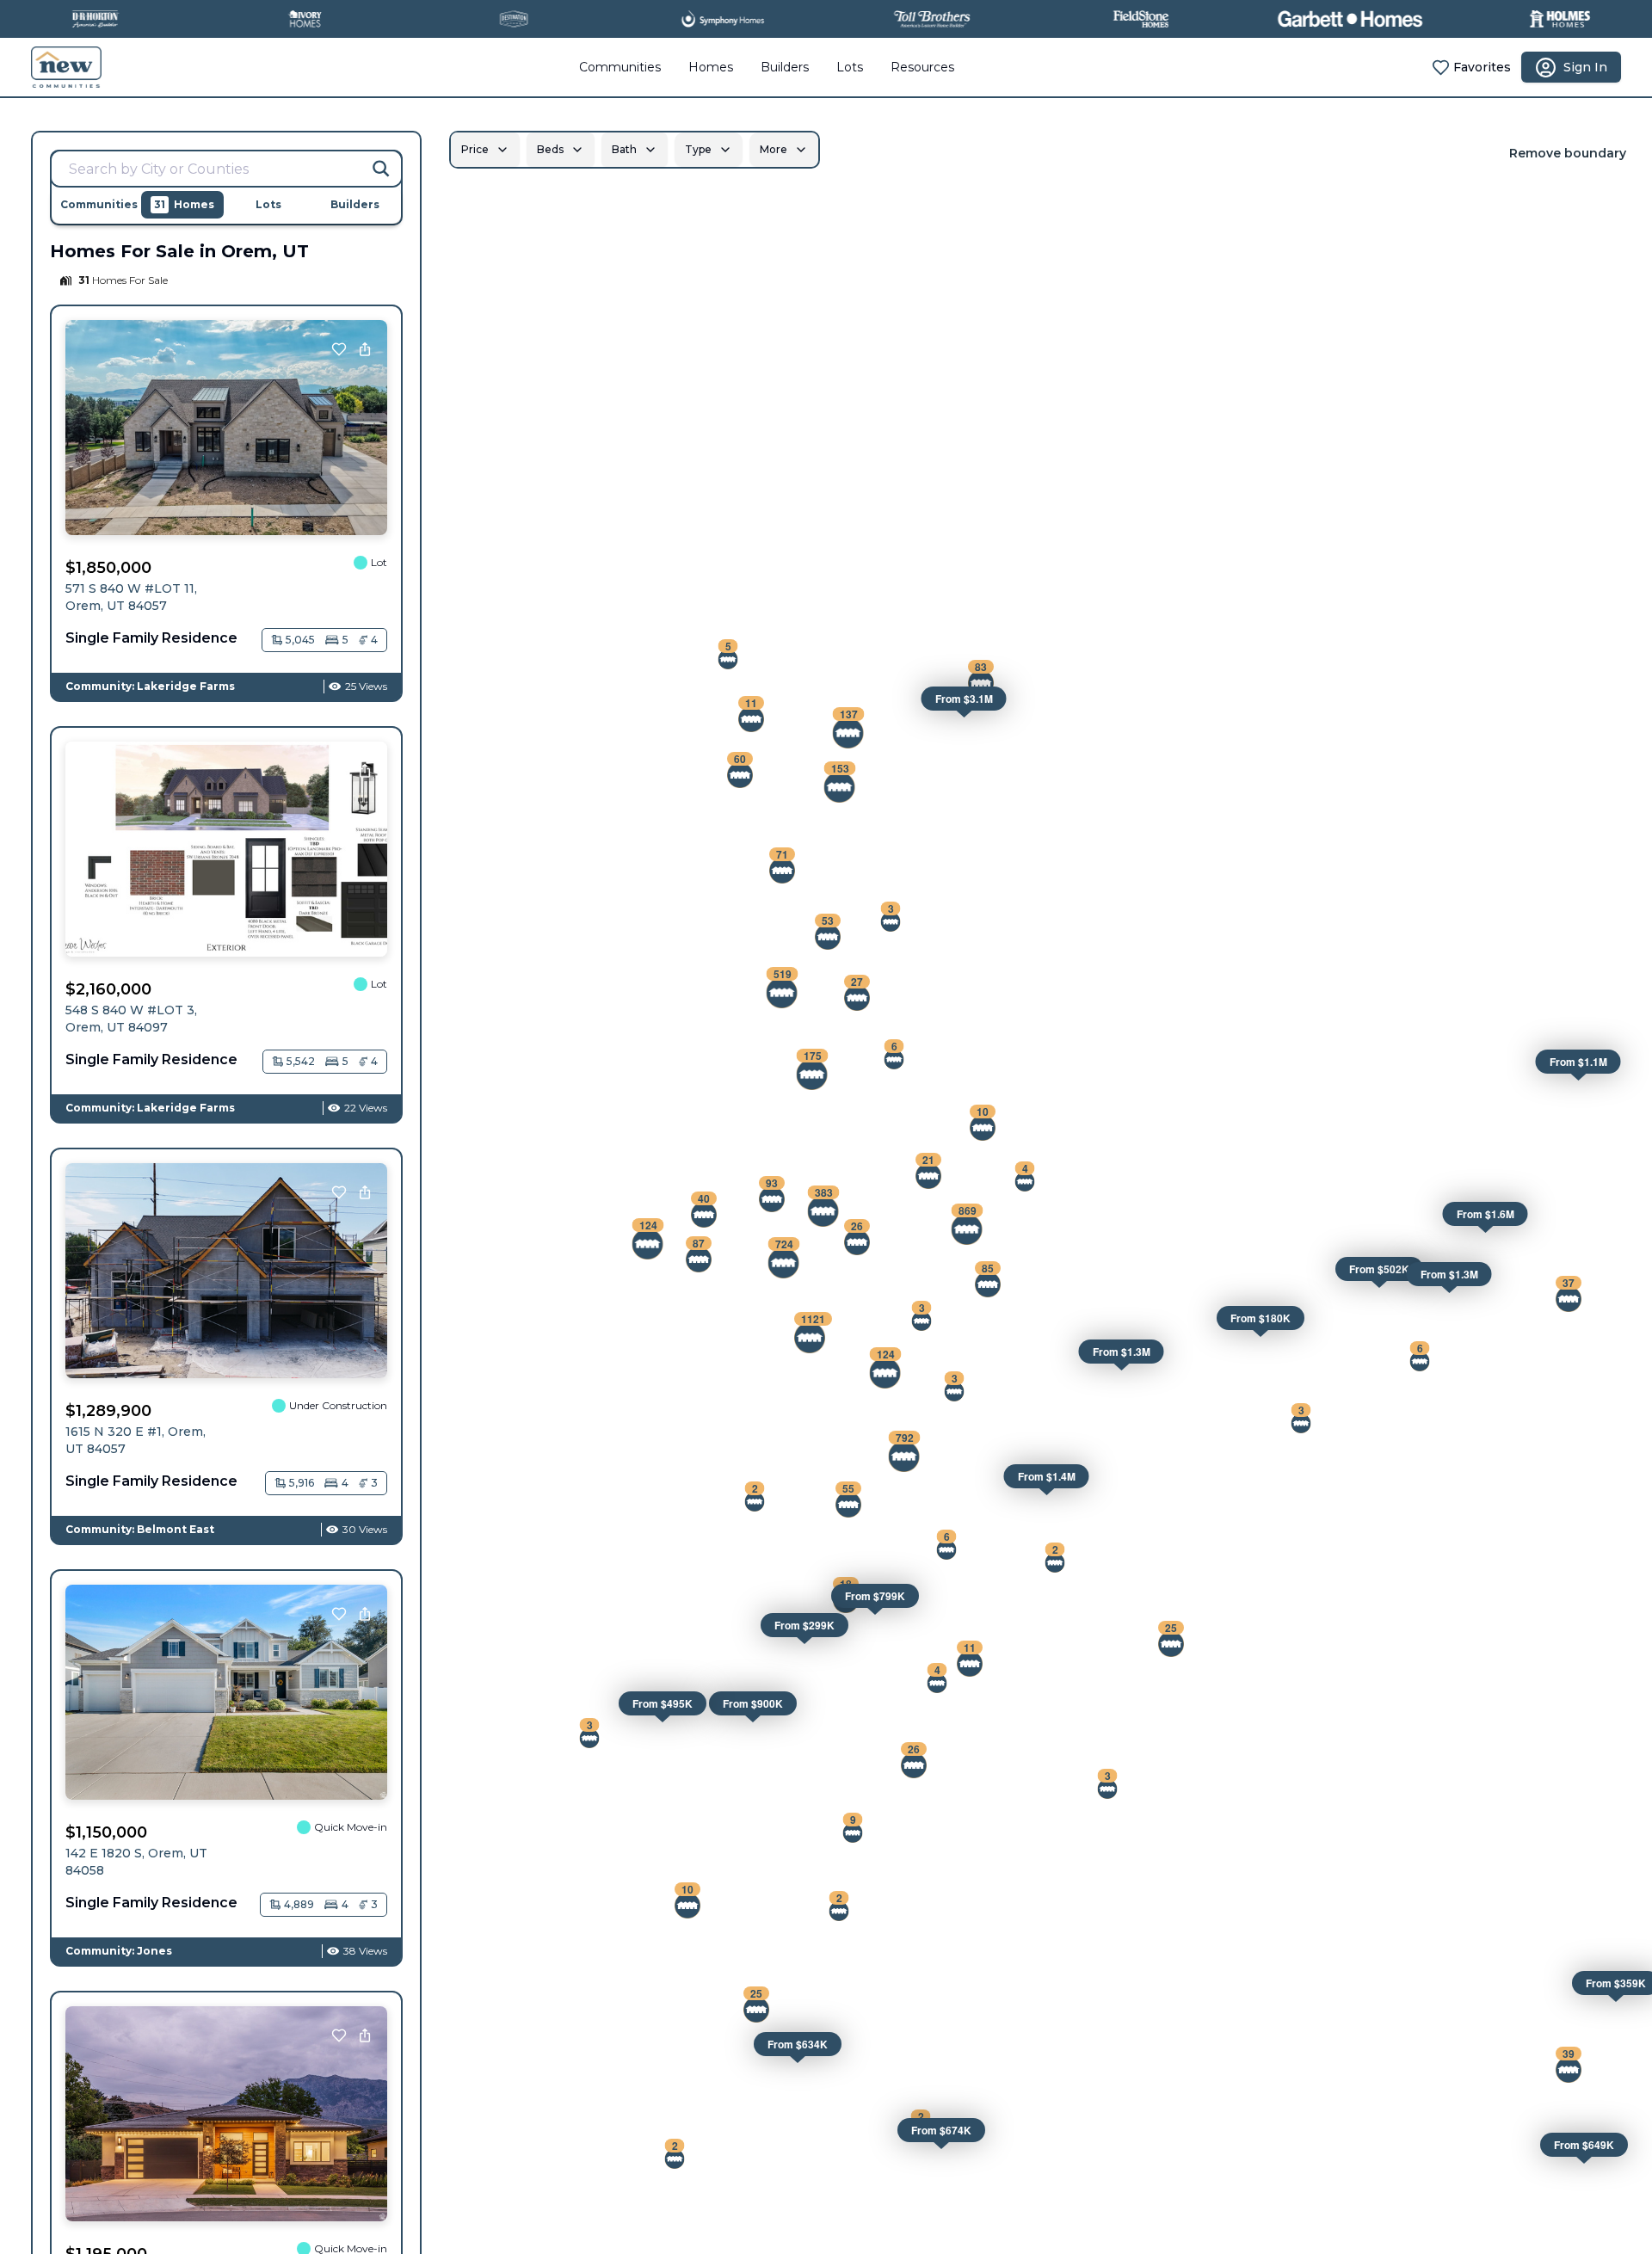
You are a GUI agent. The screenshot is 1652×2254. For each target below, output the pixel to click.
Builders (785, 67)
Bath (624, 149)
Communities (620, 67)
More (774, 149)
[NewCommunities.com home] (66, 67)
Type (698, 149)
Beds (550, 149)
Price (475, 149)
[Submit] (381, 169)
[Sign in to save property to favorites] (339, 349)
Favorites (1482, 67)
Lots (850, 67)
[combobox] (226, 169)
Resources (922, 67)
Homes (711, 67)
